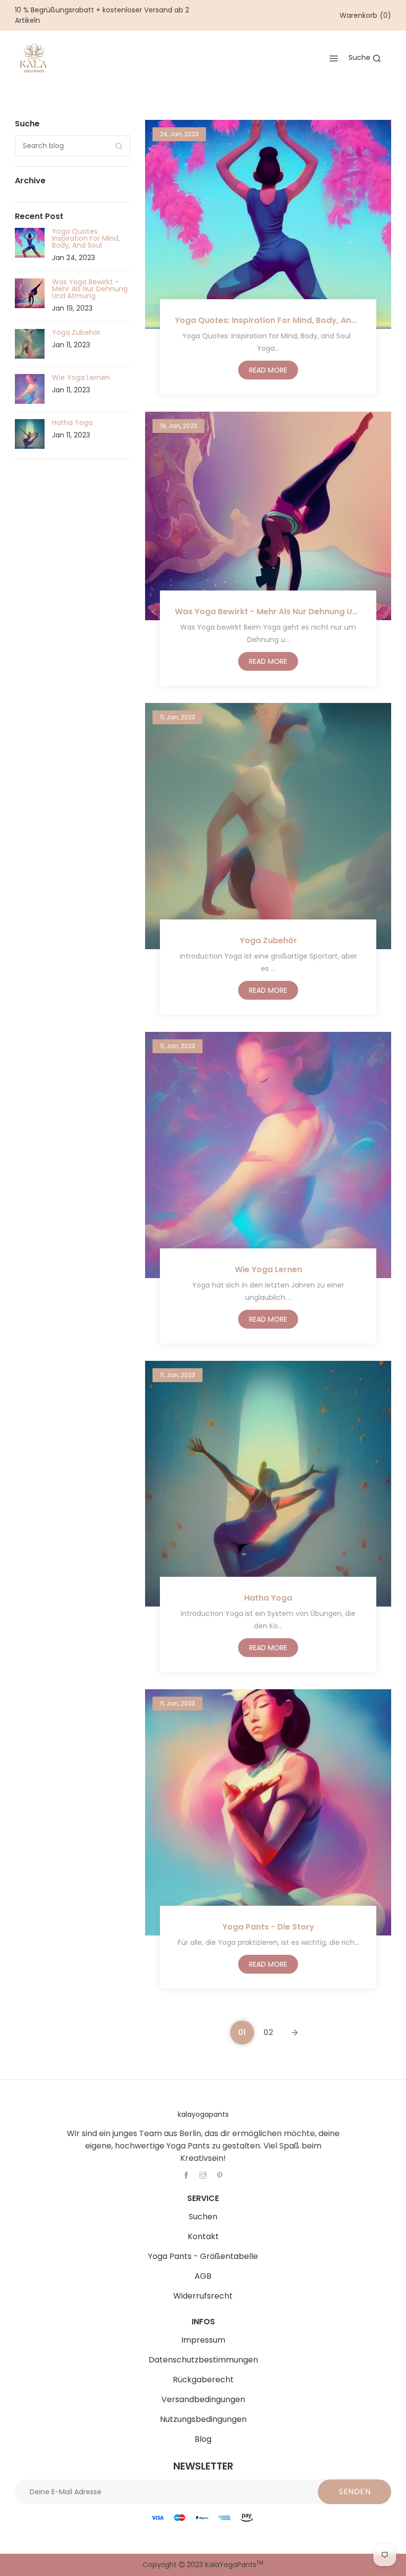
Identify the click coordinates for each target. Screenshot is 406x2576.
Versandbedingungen (203, 2399)
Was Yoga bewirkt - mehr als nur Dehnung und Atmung (268, 612)
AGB (203, 2276)
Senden (355, 2492)
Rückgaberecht (203, 2380)
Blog (203, 2439)
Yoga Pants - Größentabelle (203, 2256)
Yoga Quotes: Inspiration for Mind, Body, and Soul (268, 320)
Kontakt (203, 2236)
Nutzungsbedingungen (203, 2419)
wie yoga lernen (268, 1269)
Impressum (203, 2340)
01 (242, 2032)
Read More (268, 370)
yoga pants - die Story (268, 1927)
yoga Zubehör (268, 940)
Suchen (203, 2217)
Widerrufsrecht (203, 2296)
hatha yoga (268, 1598)
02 (268, 2032)
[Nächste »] (295, 2033)
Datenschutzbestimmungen (203, 2360)
